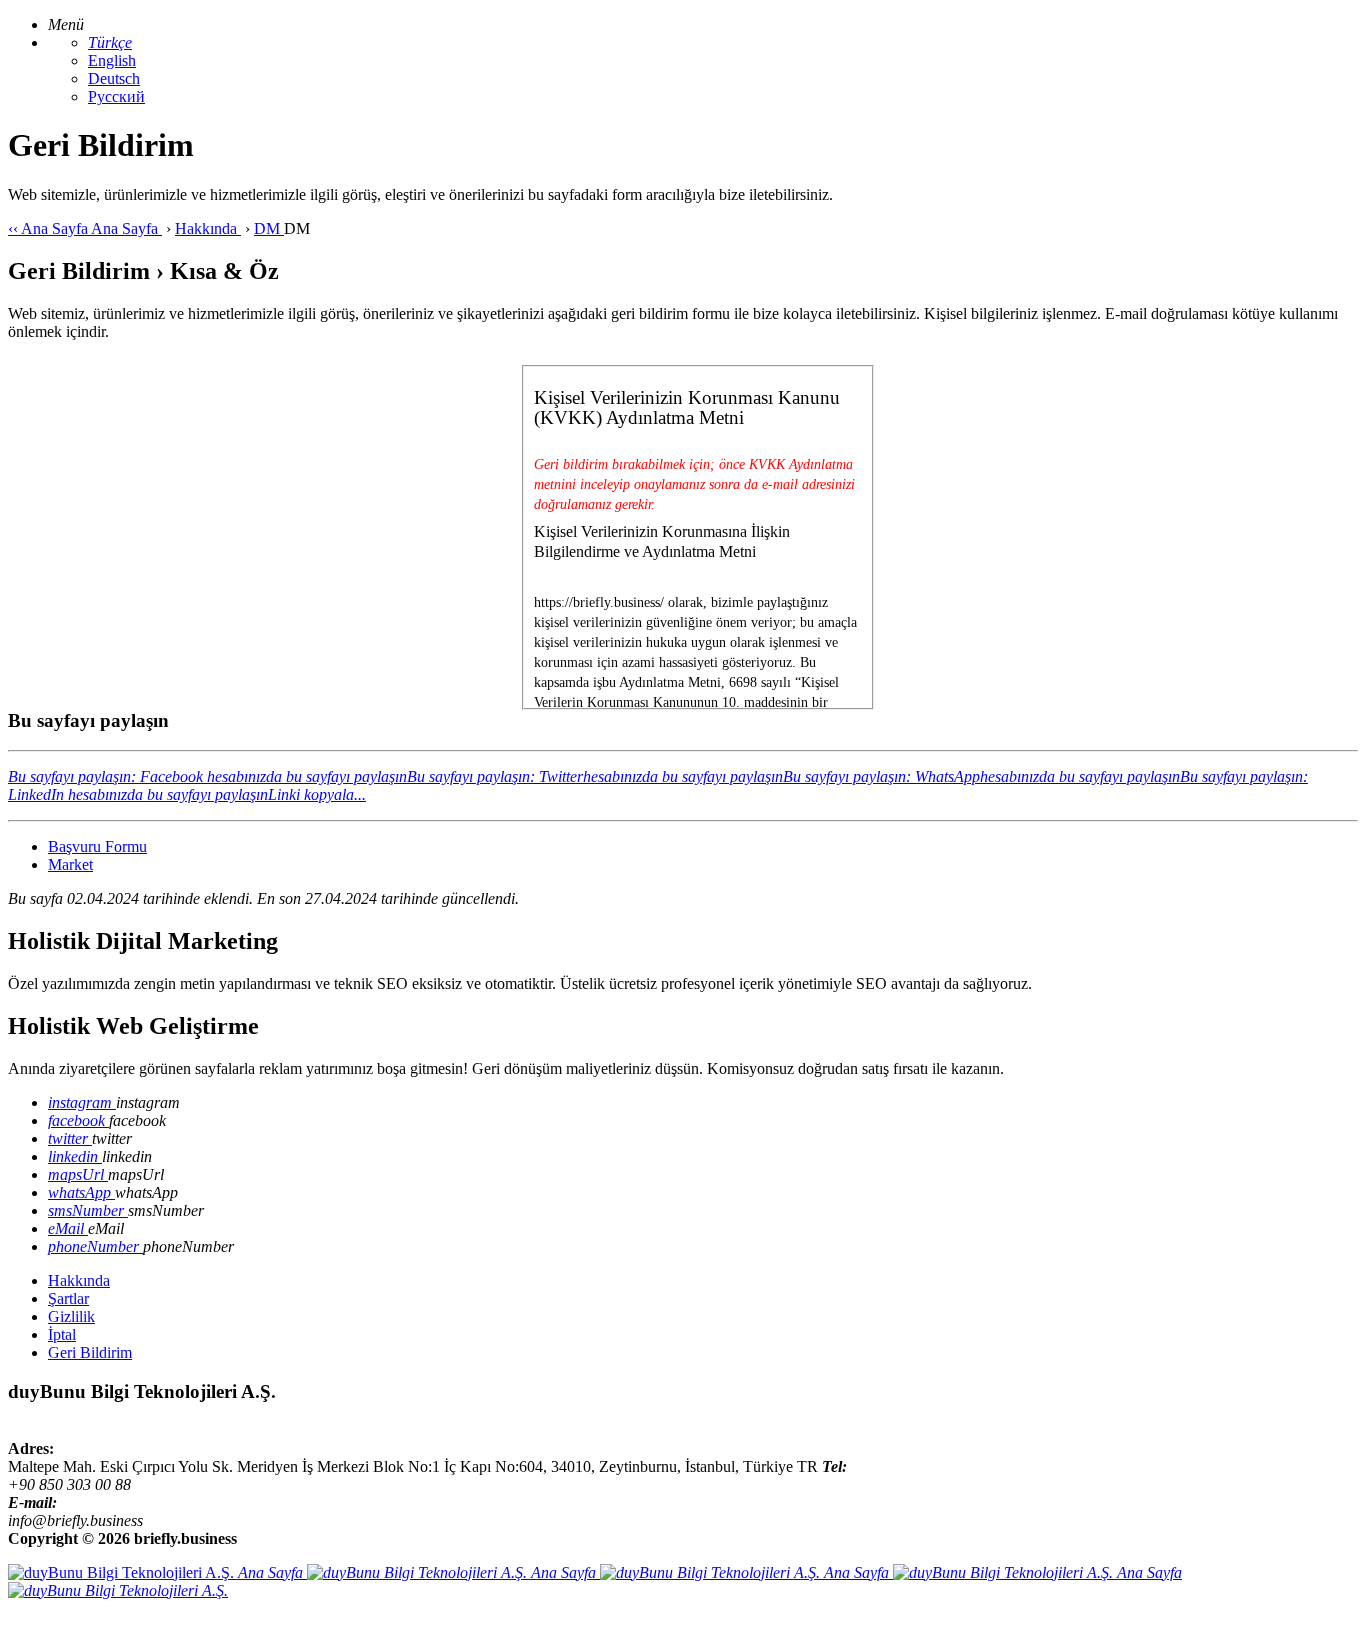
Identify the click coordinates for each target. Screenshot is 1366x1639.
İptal (62, 1334)
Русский (116, 96)
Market (70, 864)
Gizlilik (71, 1316)
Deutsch (114, 78)
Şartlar (68, 1298)
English (112, 60)
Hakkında (79, 1280)
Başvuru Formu (97, 846)
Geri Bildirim (90, 1352)
